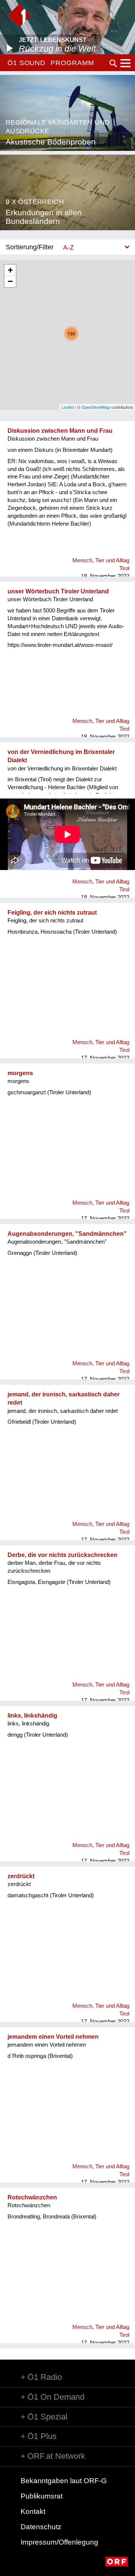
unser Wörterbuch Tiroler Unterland (58, 591)
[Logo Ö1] (19, 16)
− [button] (10, 281)
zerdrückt (21, 1876)
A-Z (68, 247)
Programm (72, 63)
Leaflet (68, 407)
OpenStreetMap (96, 407)
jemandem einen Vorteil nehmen (53, 2037)
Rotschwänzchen (32, 2197)
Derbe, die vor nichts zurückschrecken (62, 1555)
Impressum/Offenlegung (59, 2542)
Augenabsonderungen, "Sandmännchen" (67, 1234)
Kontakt (33, 2511)
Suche (113, 63)
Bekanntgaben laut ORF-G (64, 2481)
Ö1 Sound (26, 63)
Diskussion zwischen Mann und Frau (60, 431)
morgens (20, 1073)
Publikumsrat (42, 2496)
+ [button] (10, 270)
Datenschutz (41, 2527)
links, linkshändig (32, 1716)
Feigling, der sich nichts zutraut (52, 913)
